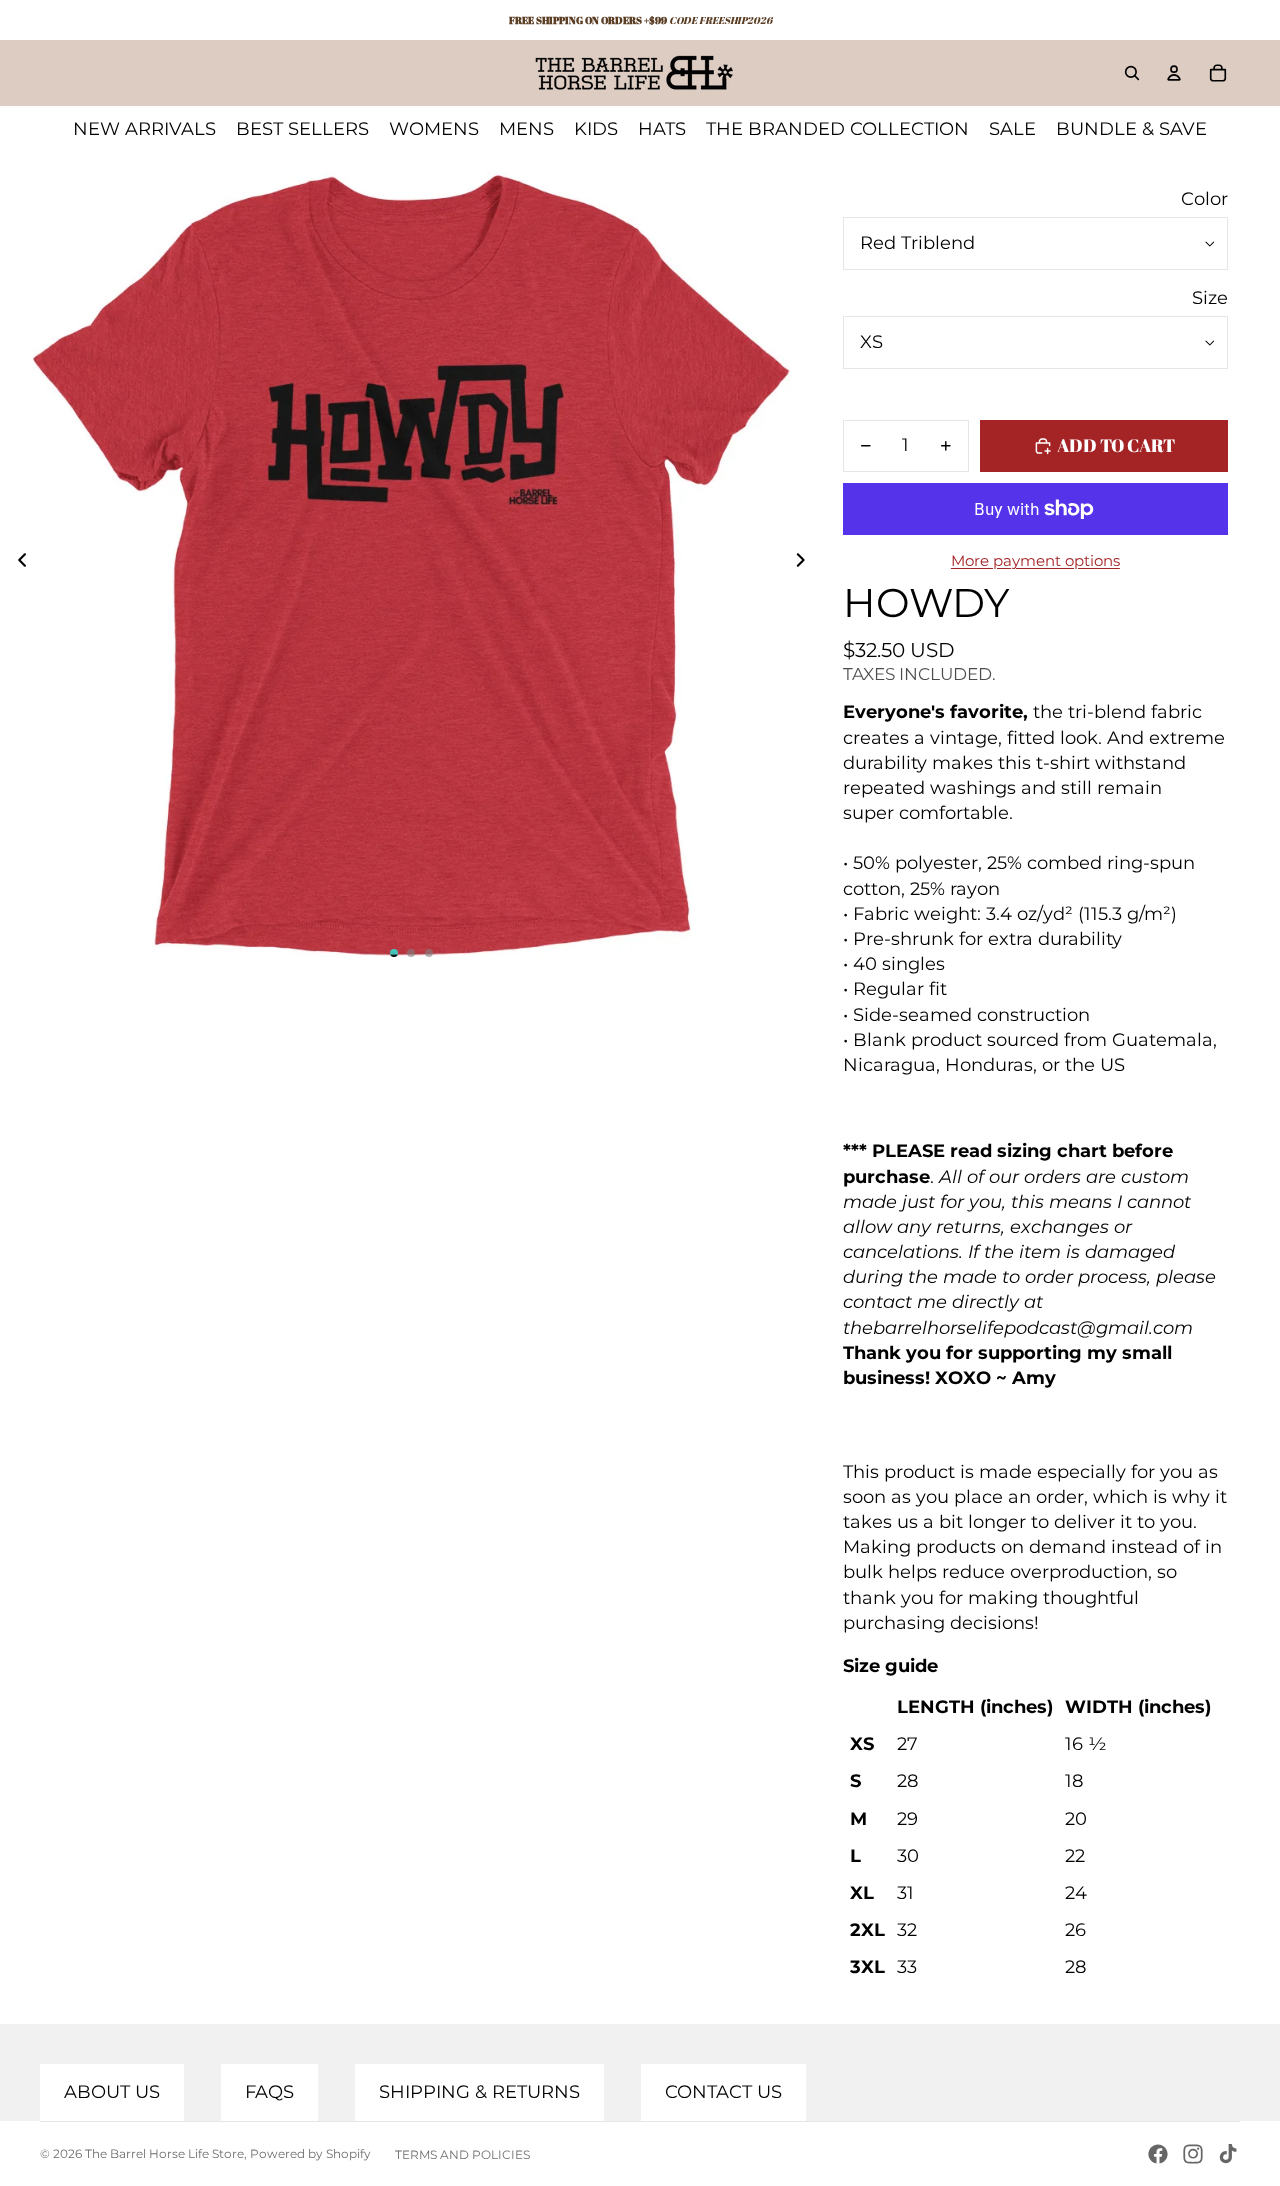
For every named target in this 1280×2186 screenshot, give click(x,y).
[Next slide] (806, 564)
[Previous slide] (16, 564)
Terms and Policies (462, 2154)
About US (112, 2092)
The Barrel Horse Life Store (164, 2153)
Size (1210, 298)
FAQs (269, 2092)
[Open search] (1132, 73)
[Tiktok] (1228, 2154)
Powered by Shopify (310, 2153)
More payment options (1035, 560)
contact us (723, 2092)
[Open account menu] (1174, 73)
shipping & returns (479, 2092)
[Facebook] (1158, 2154)
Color (1204, 199)
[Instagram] (1193, 2154)
